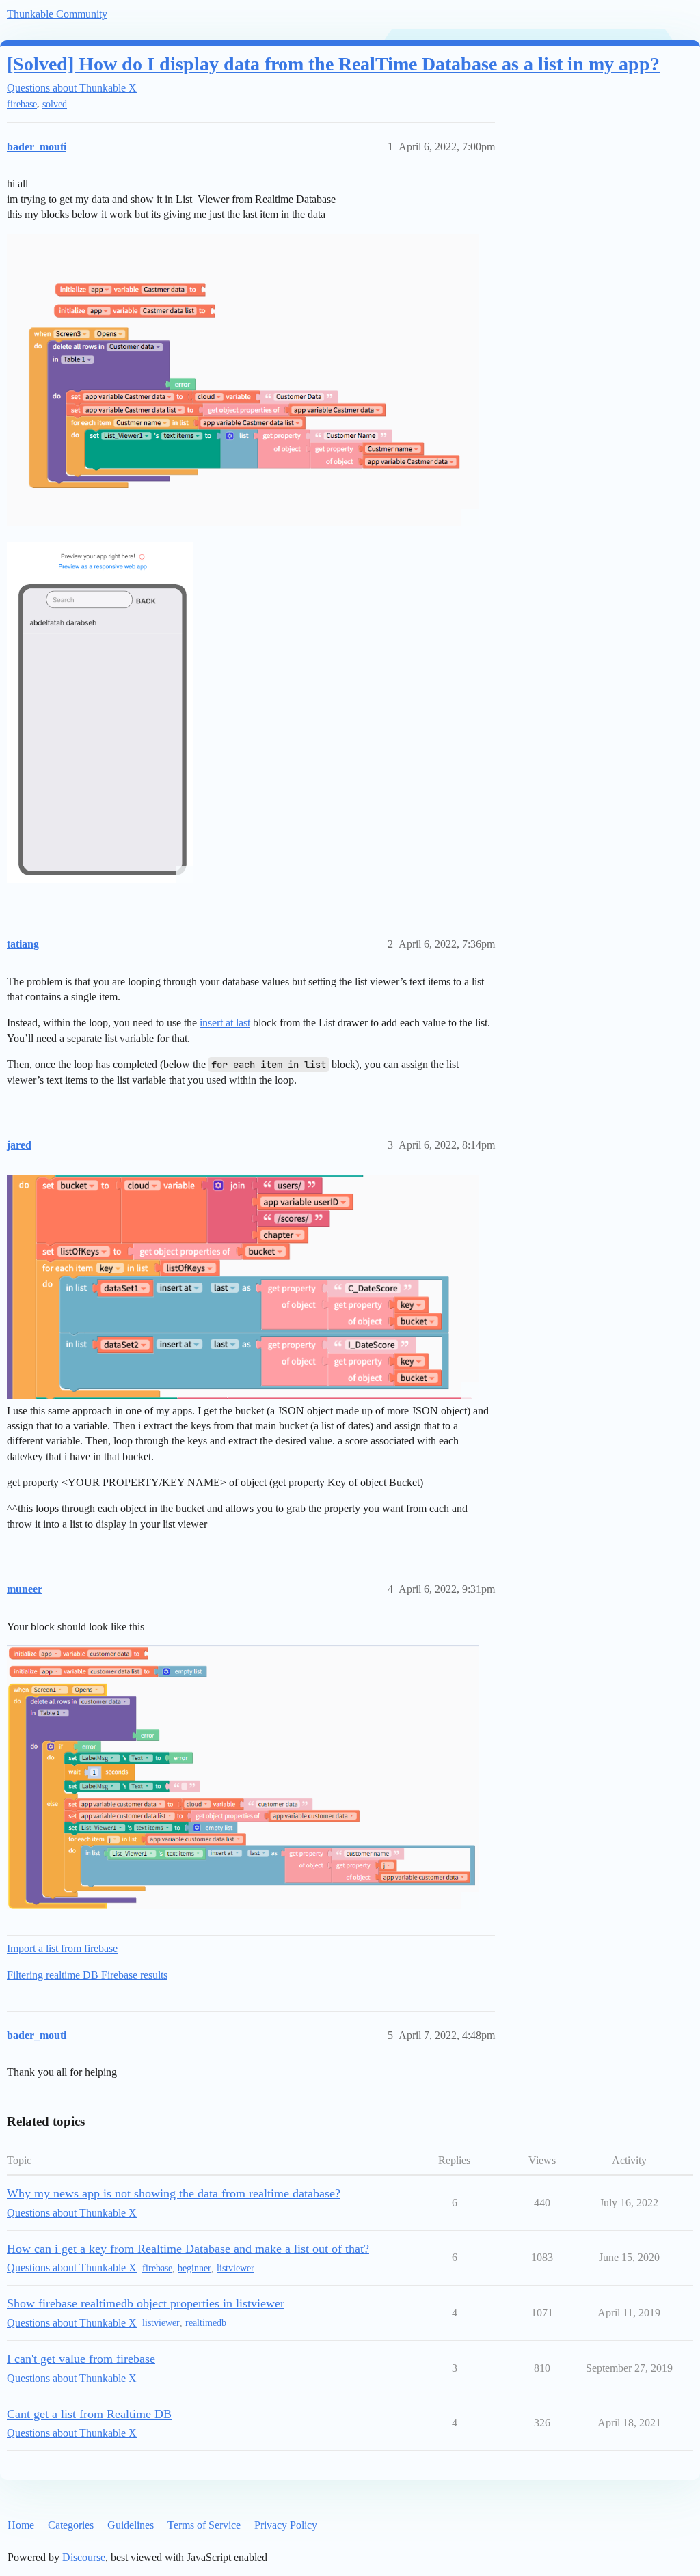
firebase (22, 104)
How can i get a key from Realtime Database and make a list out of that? (188, 2249)
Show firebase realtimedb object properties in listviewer (146, 2303)
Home (21, 2525)
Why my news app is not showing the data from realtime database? (174, 2193)
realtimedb (206, 2323)
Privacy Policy (286, 2525)
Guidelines (131, 2525)
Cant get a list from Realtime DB (89, 2414)
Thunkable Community (57, 14)
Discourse (84, 2557)
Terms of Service (204, 2525)
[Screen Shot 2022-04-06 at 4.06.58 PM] (243, 1287)
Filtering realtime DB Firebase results (87, 1975)
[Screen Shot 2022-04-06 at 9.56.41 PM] (243, 380)
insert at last (225, 1023)
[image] (243, 1777)
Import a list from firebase (62, 1948)
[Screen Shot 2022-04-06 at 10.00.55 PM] (100, 712)
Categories (71, 2525)
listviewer (235, 2268)
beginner (194, 2268)
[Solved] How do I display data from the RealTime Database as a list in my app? (333, 64)
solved (55, 104)
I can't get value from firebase (81, 2359)
